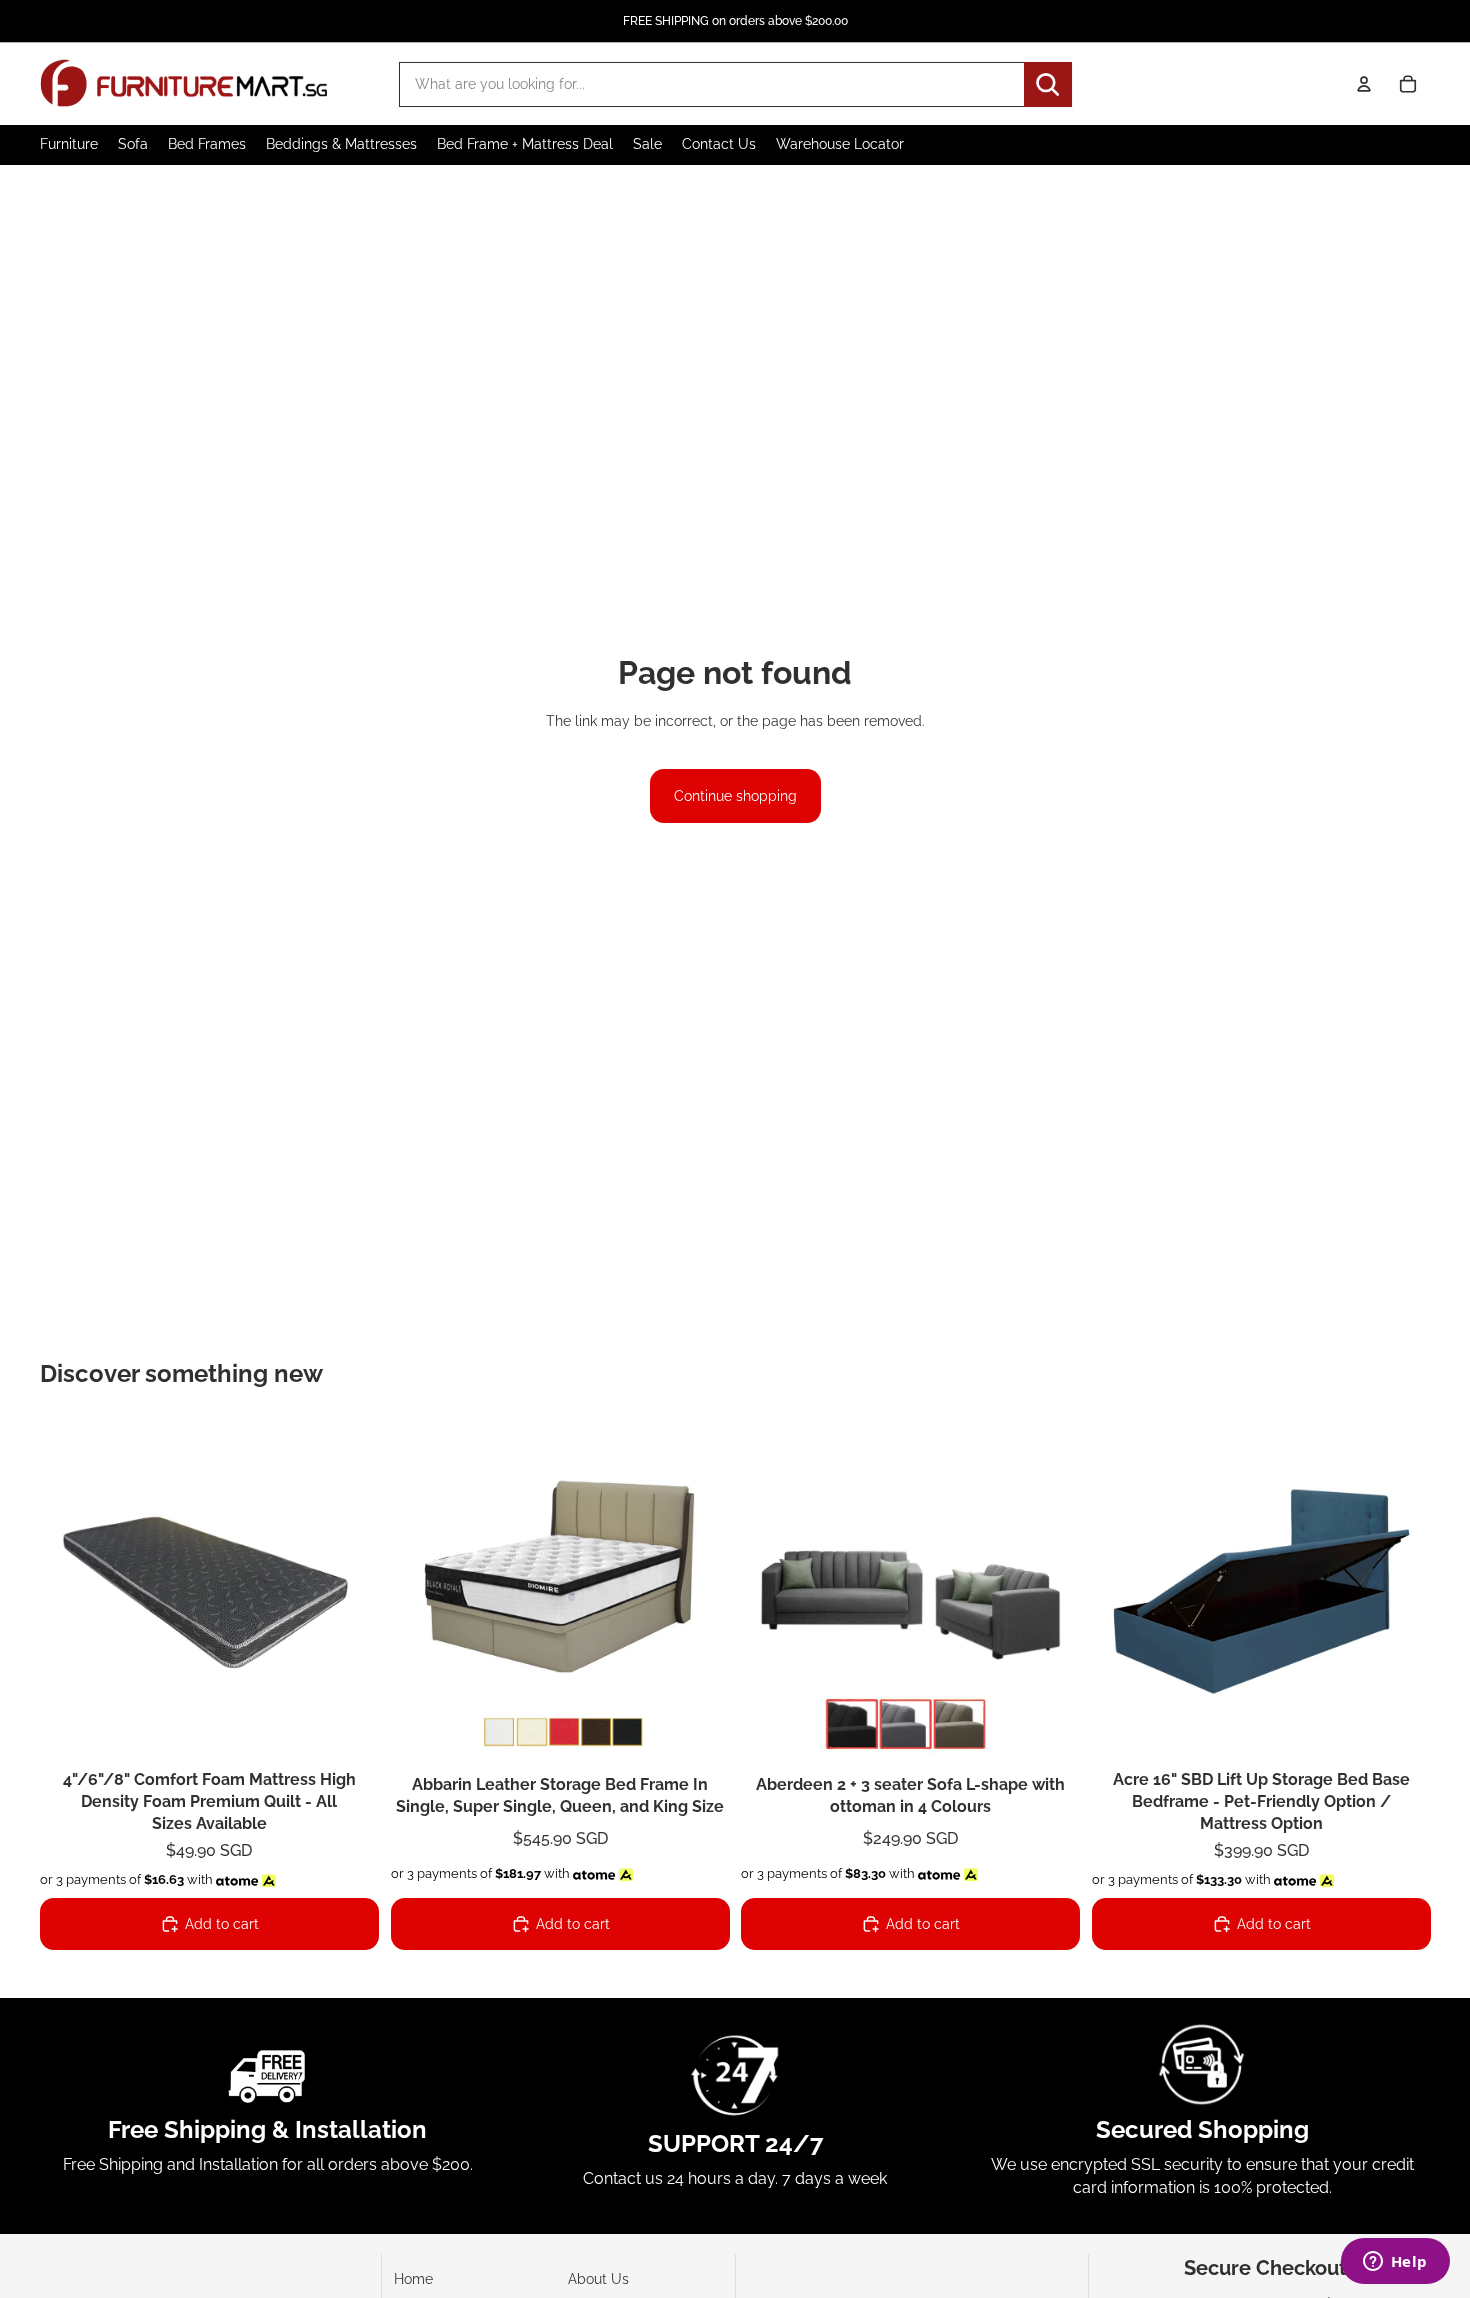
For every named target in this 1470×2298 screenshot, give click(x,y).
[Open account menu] (1364, 84)
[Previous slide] (70, 1591)
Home (413, 2279)
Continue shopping (735, 796)
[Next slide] (349, 1591)
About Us (598, 2279)
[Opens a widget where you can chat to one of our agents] (1395, 2263)
